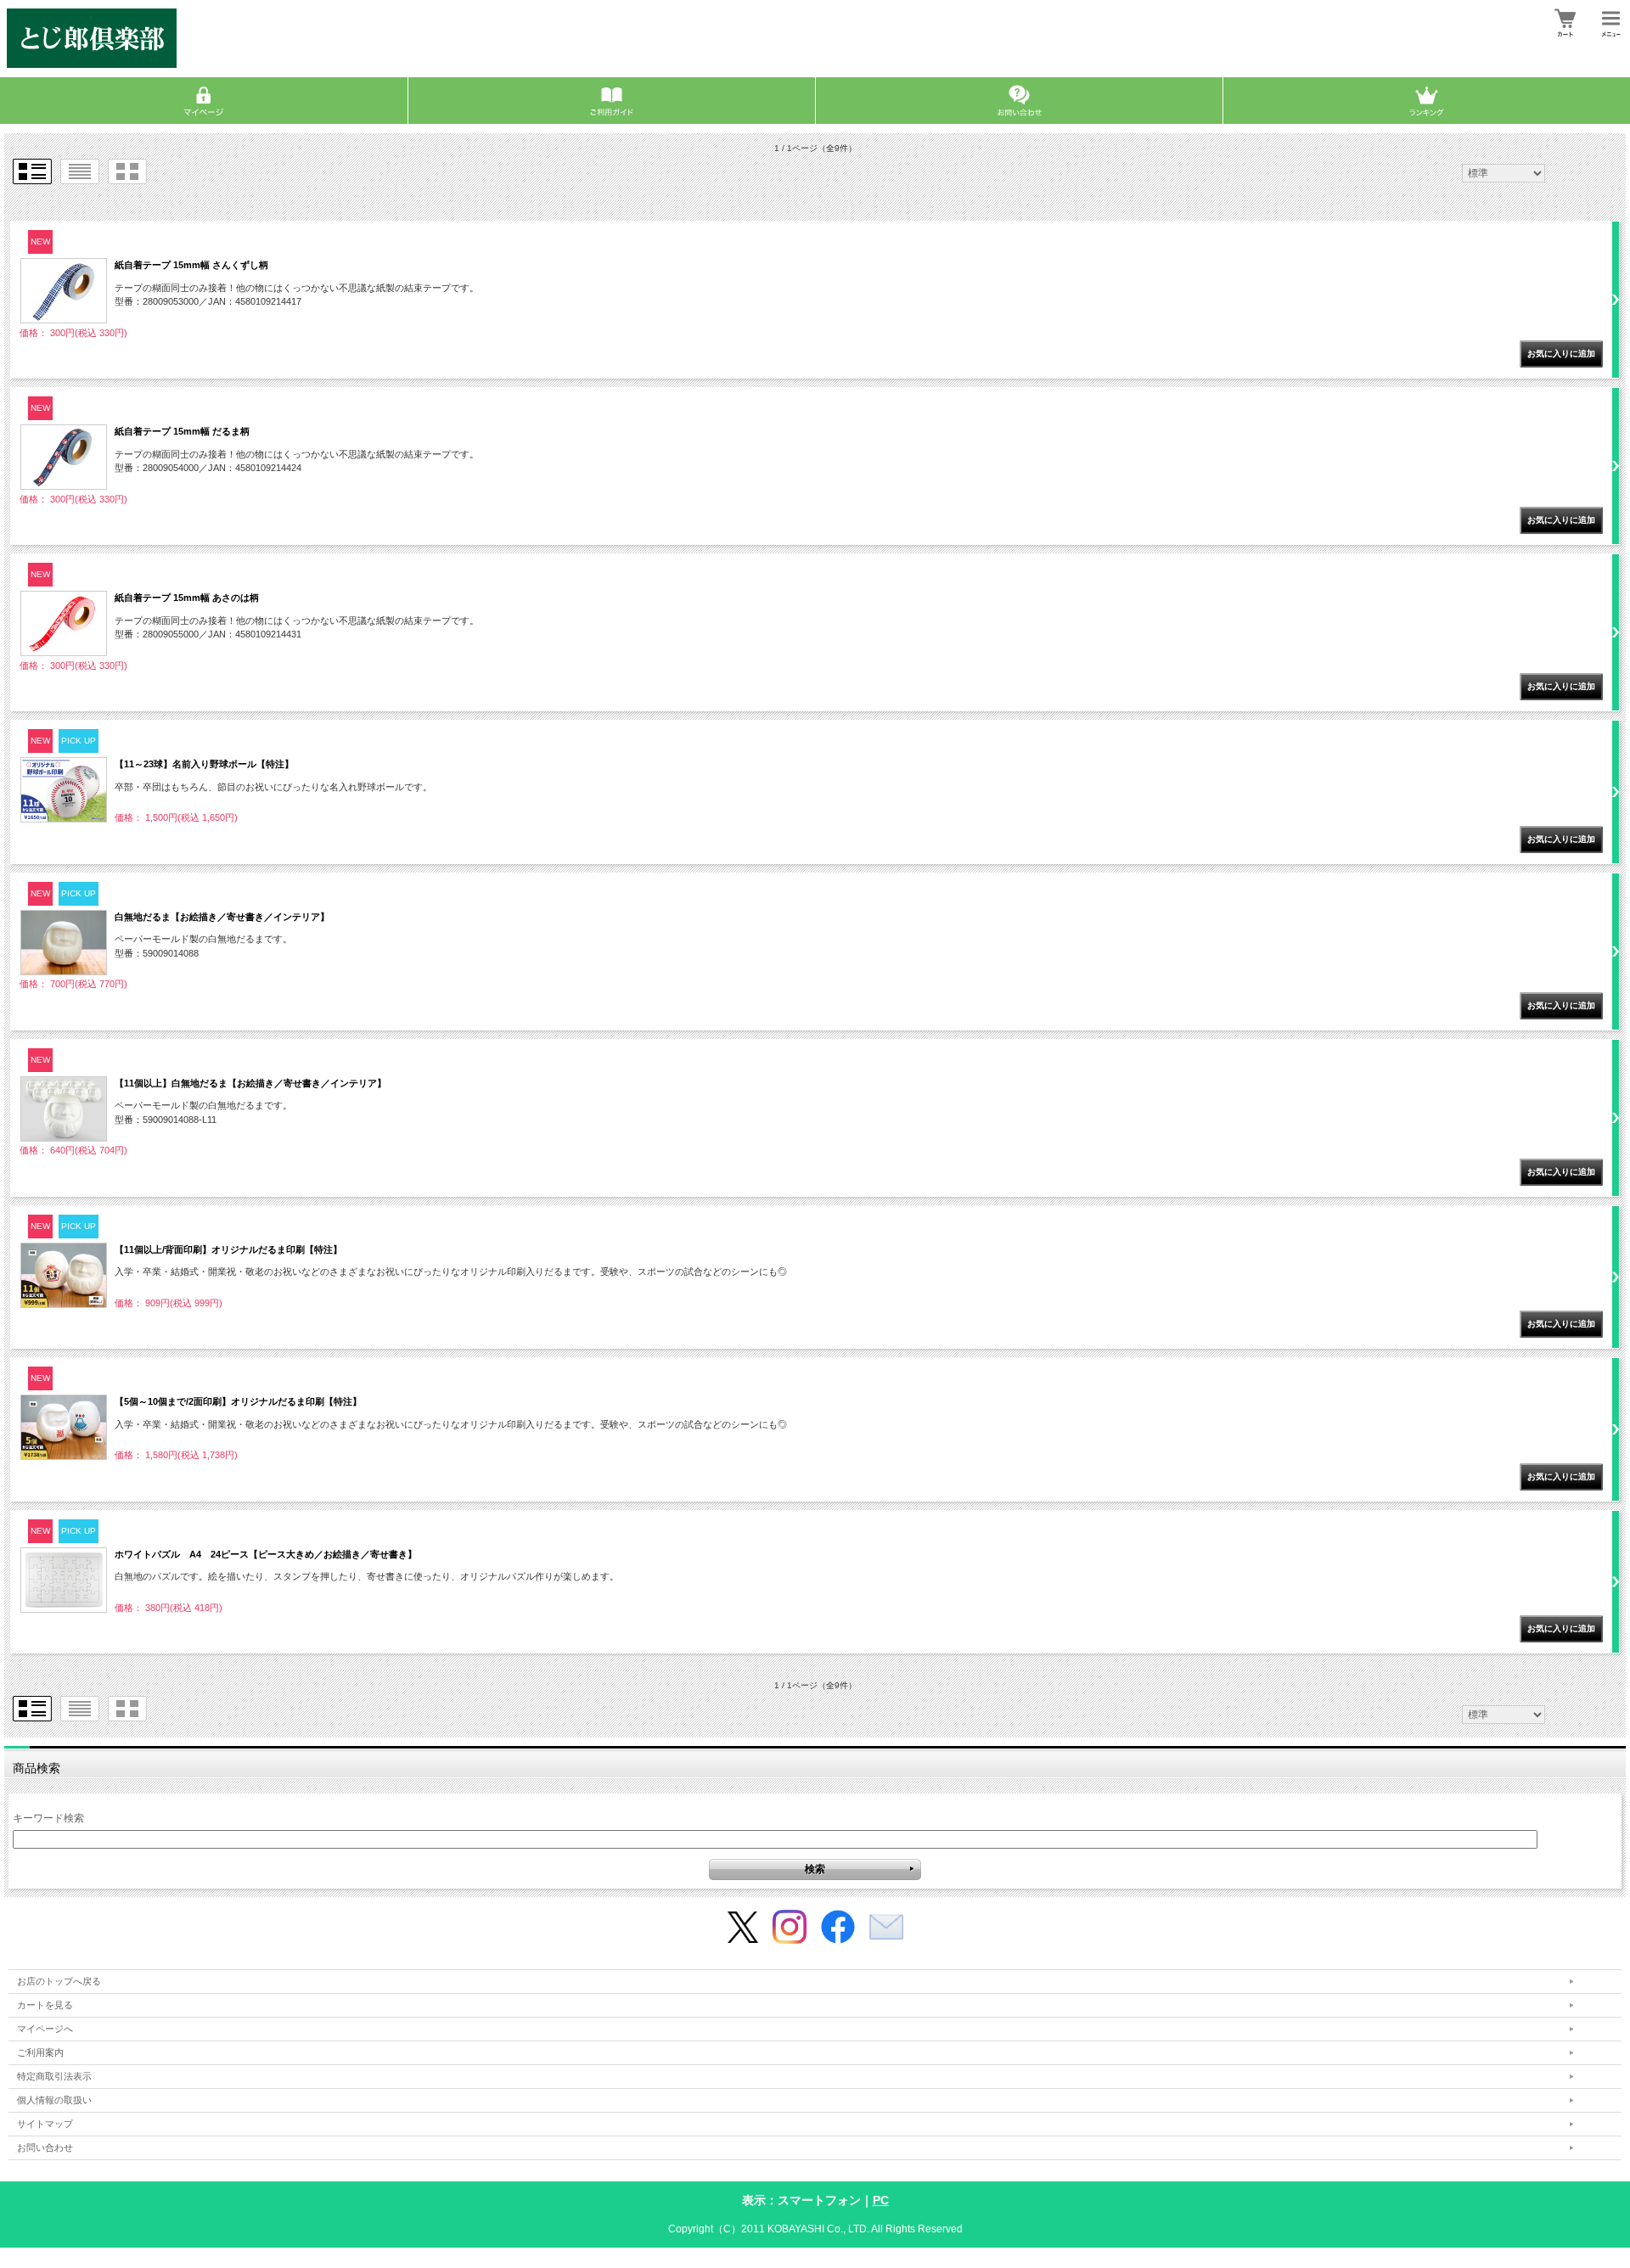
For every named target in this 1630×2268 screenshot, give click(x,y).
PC (881, 2200)
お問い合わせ (45, 2147)
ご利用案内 (40, 2052)
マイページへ (45, 2029)
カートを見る (45, 2005)
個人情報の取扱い (54, 2100)
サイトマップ (45, 2124)
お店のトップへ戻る (59, 1981)
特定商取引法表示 (54, 2076)
